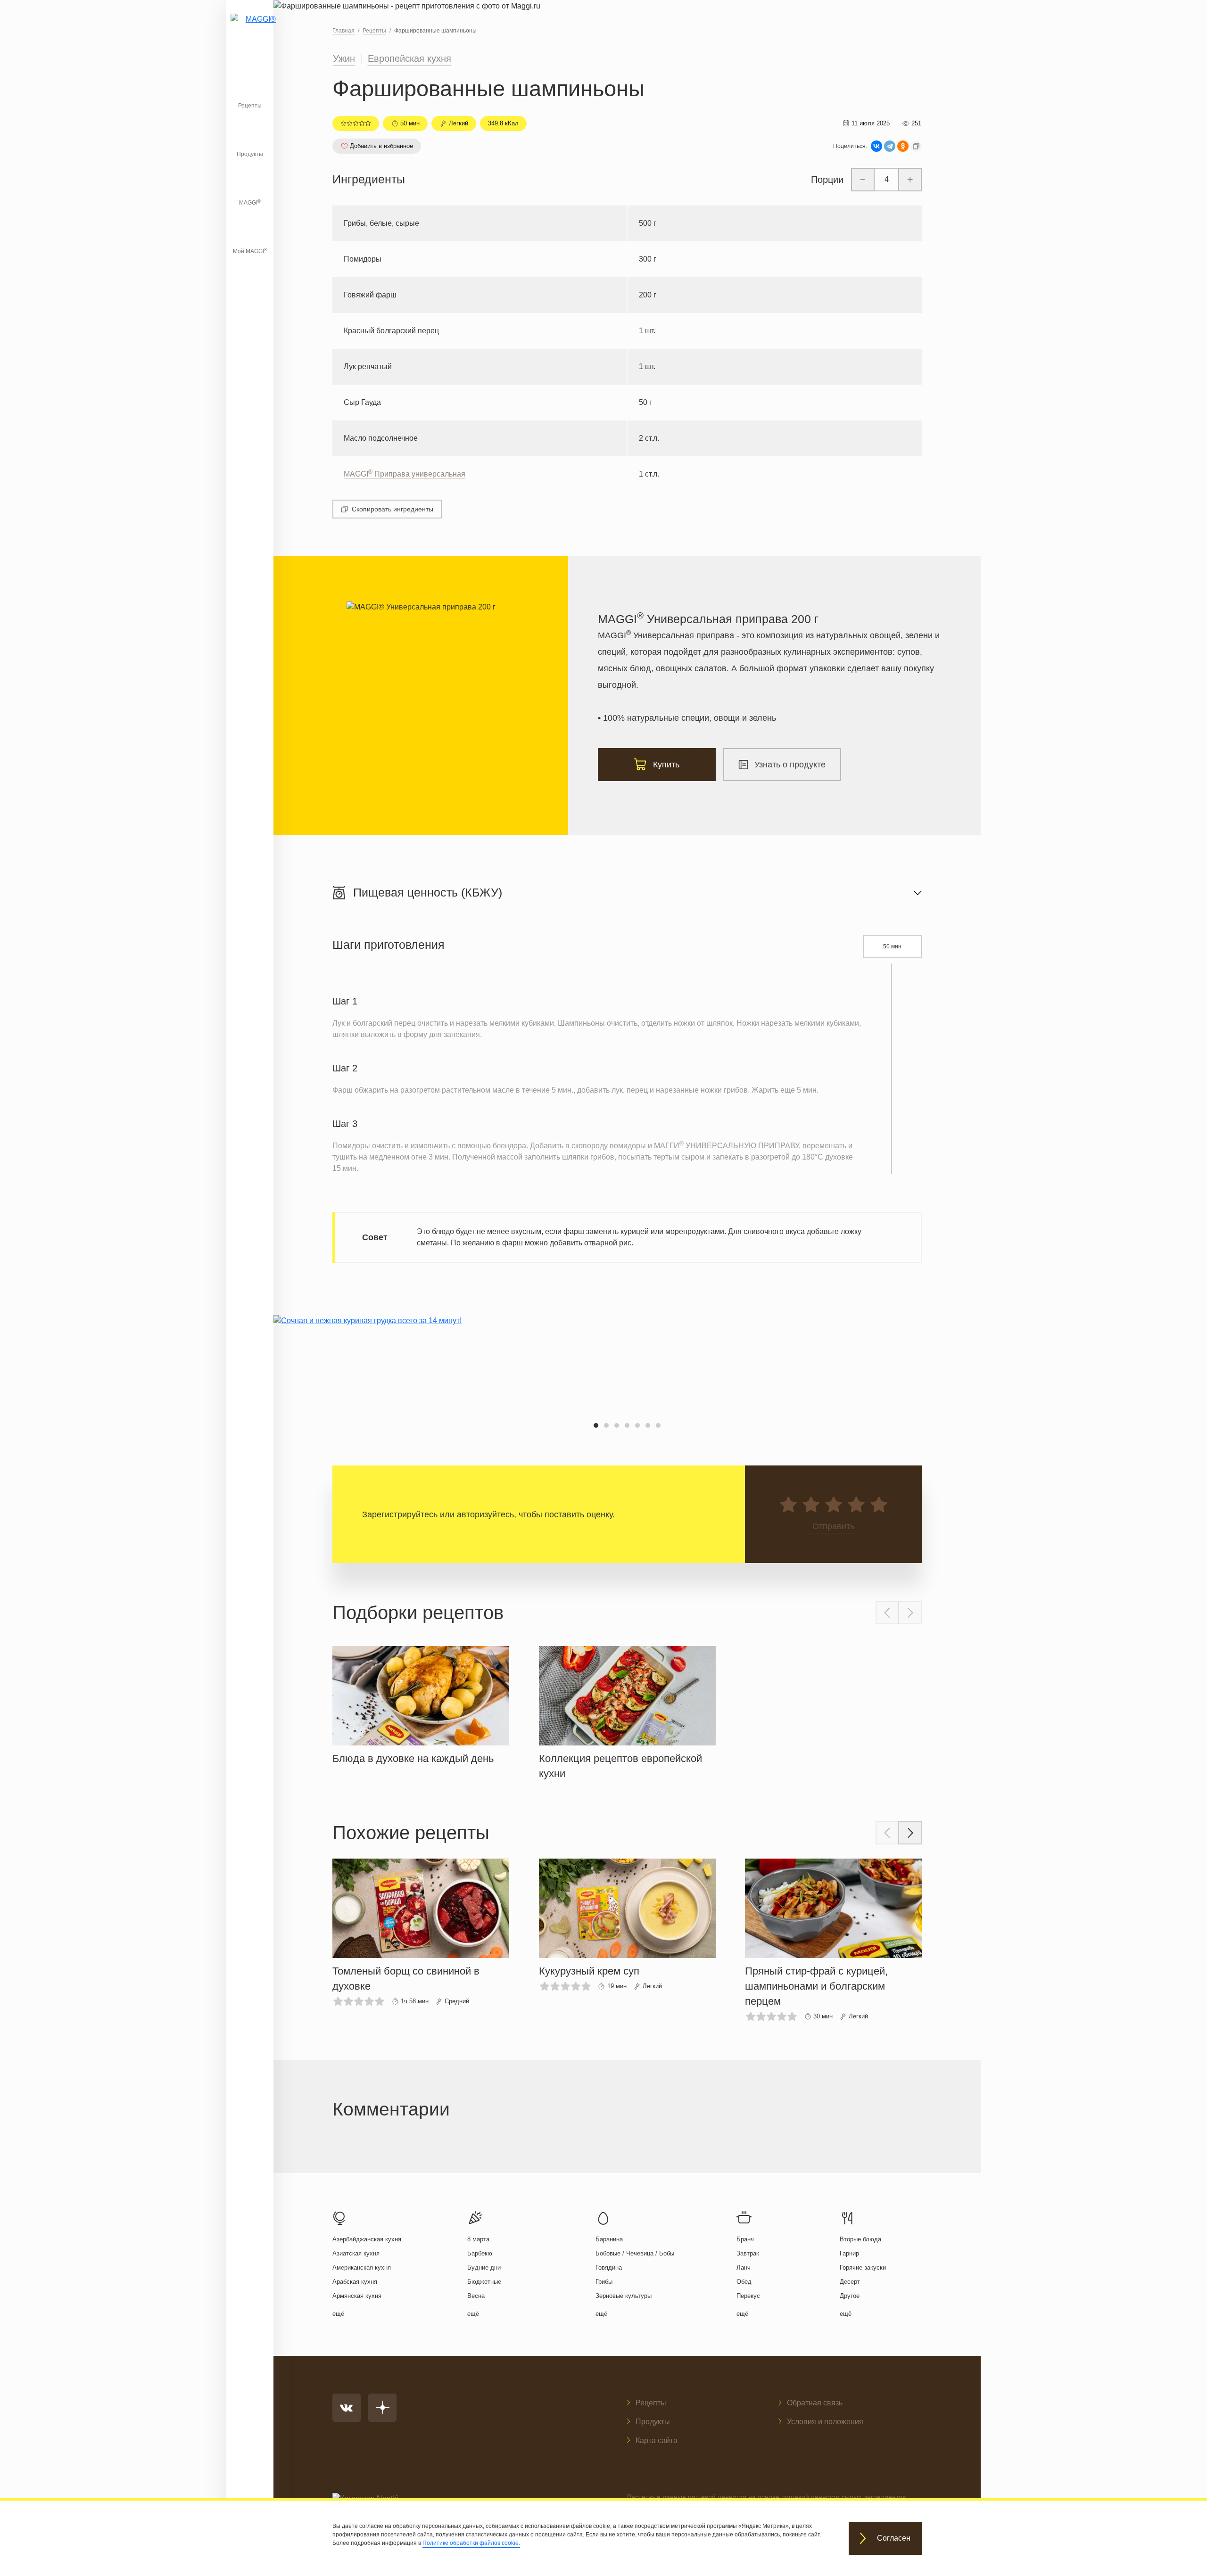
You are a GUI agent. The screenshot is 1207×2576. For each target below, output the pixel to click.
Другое (850, 2296)
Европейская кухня (409, 58)
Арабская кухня (355, 2282)
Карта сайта (657, 2440)
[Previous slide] (887, 1613)
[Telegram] (890, 146)
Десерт (850, 2282)
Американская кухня (362, 2267)
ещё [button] (338, 2314)
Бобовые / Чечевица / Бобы (635, 2253)
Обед (744, 2282)
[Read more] (421, 1703)
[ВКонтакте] (876, 146)
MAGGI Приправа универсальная (405, 474)
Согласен (894, 2539)
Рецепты (250, 106)
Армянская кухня (357, 2296)
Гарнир (849, 2253)
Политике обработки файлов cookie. (471, 2543)
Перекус (748, 2296)
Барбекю (480, 2253)
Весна (476, 2296)
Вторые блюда (860, 2239)
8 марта (478, 2239)
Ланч (744, 2267)
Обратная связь (815, 2403)
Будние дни (484, 2267)
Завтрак (748, 2253)
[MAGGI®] (250, 31)
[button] (596, 1425)
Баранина (609, 2239)
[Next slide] (910, 1613)
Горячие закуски (863, 2267)
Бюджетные (484, 2282)
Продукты (250, 154)
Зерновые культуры (624, 2296)
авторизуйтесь (485, 1514)
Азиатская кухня (356, 2253)
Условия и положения (825, 2422)
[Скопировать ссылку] (916, 146)
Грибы (604, 2282)
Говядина (609, 2267)
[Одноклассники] (903, 146)
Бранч (745, 2239)
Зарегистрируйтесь (400, 1514)
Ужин (344, 58)
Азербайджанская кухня (367, 2239)
